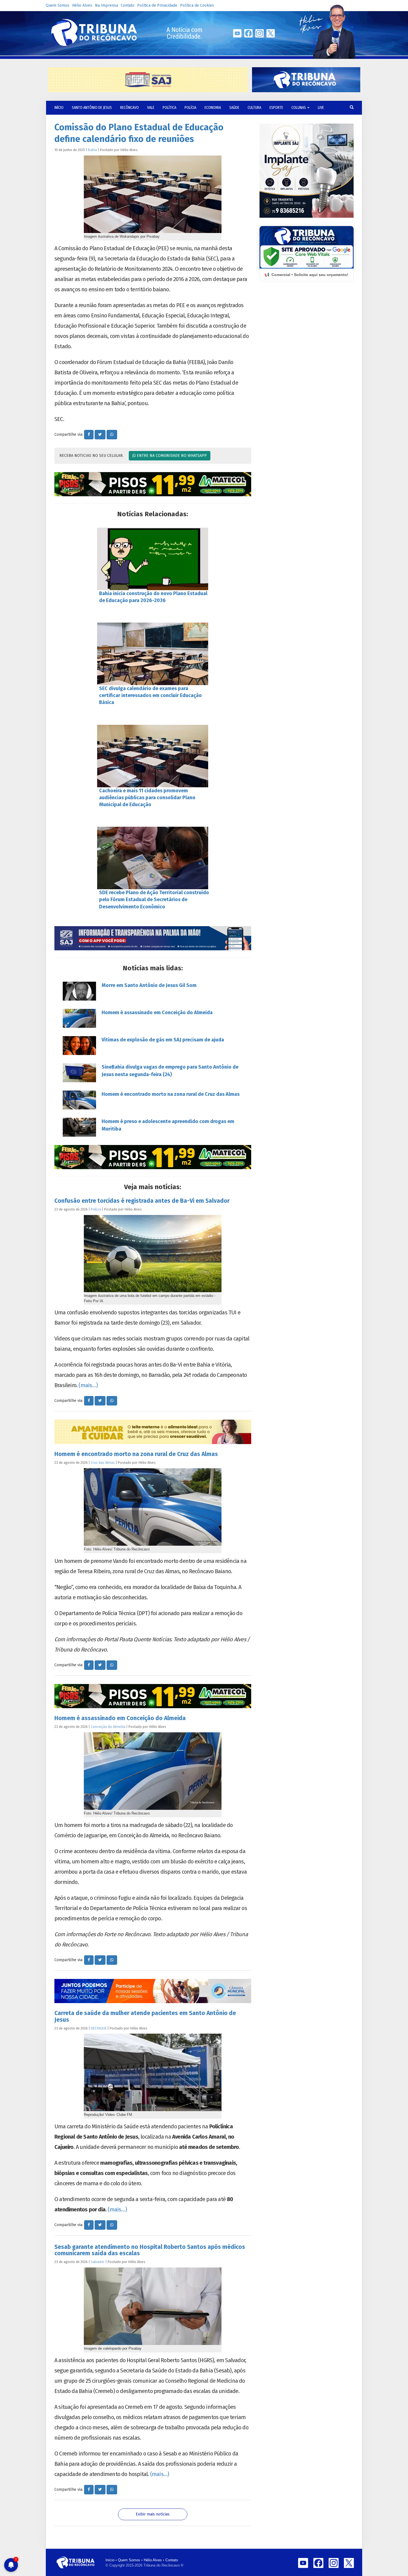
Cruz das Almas (103, 1463)
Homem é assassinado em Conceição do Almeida (157, 1013)
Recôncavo (129, 108)
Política (169, 108)
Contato (128, 5)
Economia (213, 108)
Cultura (254, 108)
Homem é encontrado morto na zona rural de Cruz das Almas (171, 1094)
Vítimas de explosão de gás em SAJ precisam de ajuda (163, 1040)
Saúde (234, 108)
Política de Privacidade (157, 5)
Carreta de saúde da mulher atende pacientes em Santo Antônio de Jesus (145, 2016)
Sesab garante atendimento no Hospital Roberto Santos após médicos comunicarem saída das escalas (150, 2250)
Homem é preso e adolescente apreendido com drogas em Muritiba (168, 1125)
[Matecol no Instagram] (153, 484)
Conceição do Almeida (108, 1727)
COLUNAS (299, 108)
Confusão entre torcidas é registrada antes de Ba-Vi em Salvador (142, 1201)
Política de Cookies (197, 5)
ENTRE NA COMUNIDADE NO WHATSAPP (171, 456)
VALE (151, 108)
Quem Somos (58, 5)
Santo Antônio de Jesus (92, 108)
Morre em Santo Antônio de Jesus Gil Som (149, 985)
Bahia (92, 150)
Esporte (276, 108)
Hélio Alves (82, 5)
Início (110, 2560)
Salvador (98, 2262)
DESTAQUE (99, 2028)
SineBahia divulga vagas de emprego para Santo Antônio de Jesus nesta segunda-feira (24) (170, 1071)
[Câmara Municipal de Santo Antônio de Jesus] (153, 938)
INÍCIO (59, 108)
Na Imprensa (106, 5)
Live (321, 108)
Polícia (190, 108)
